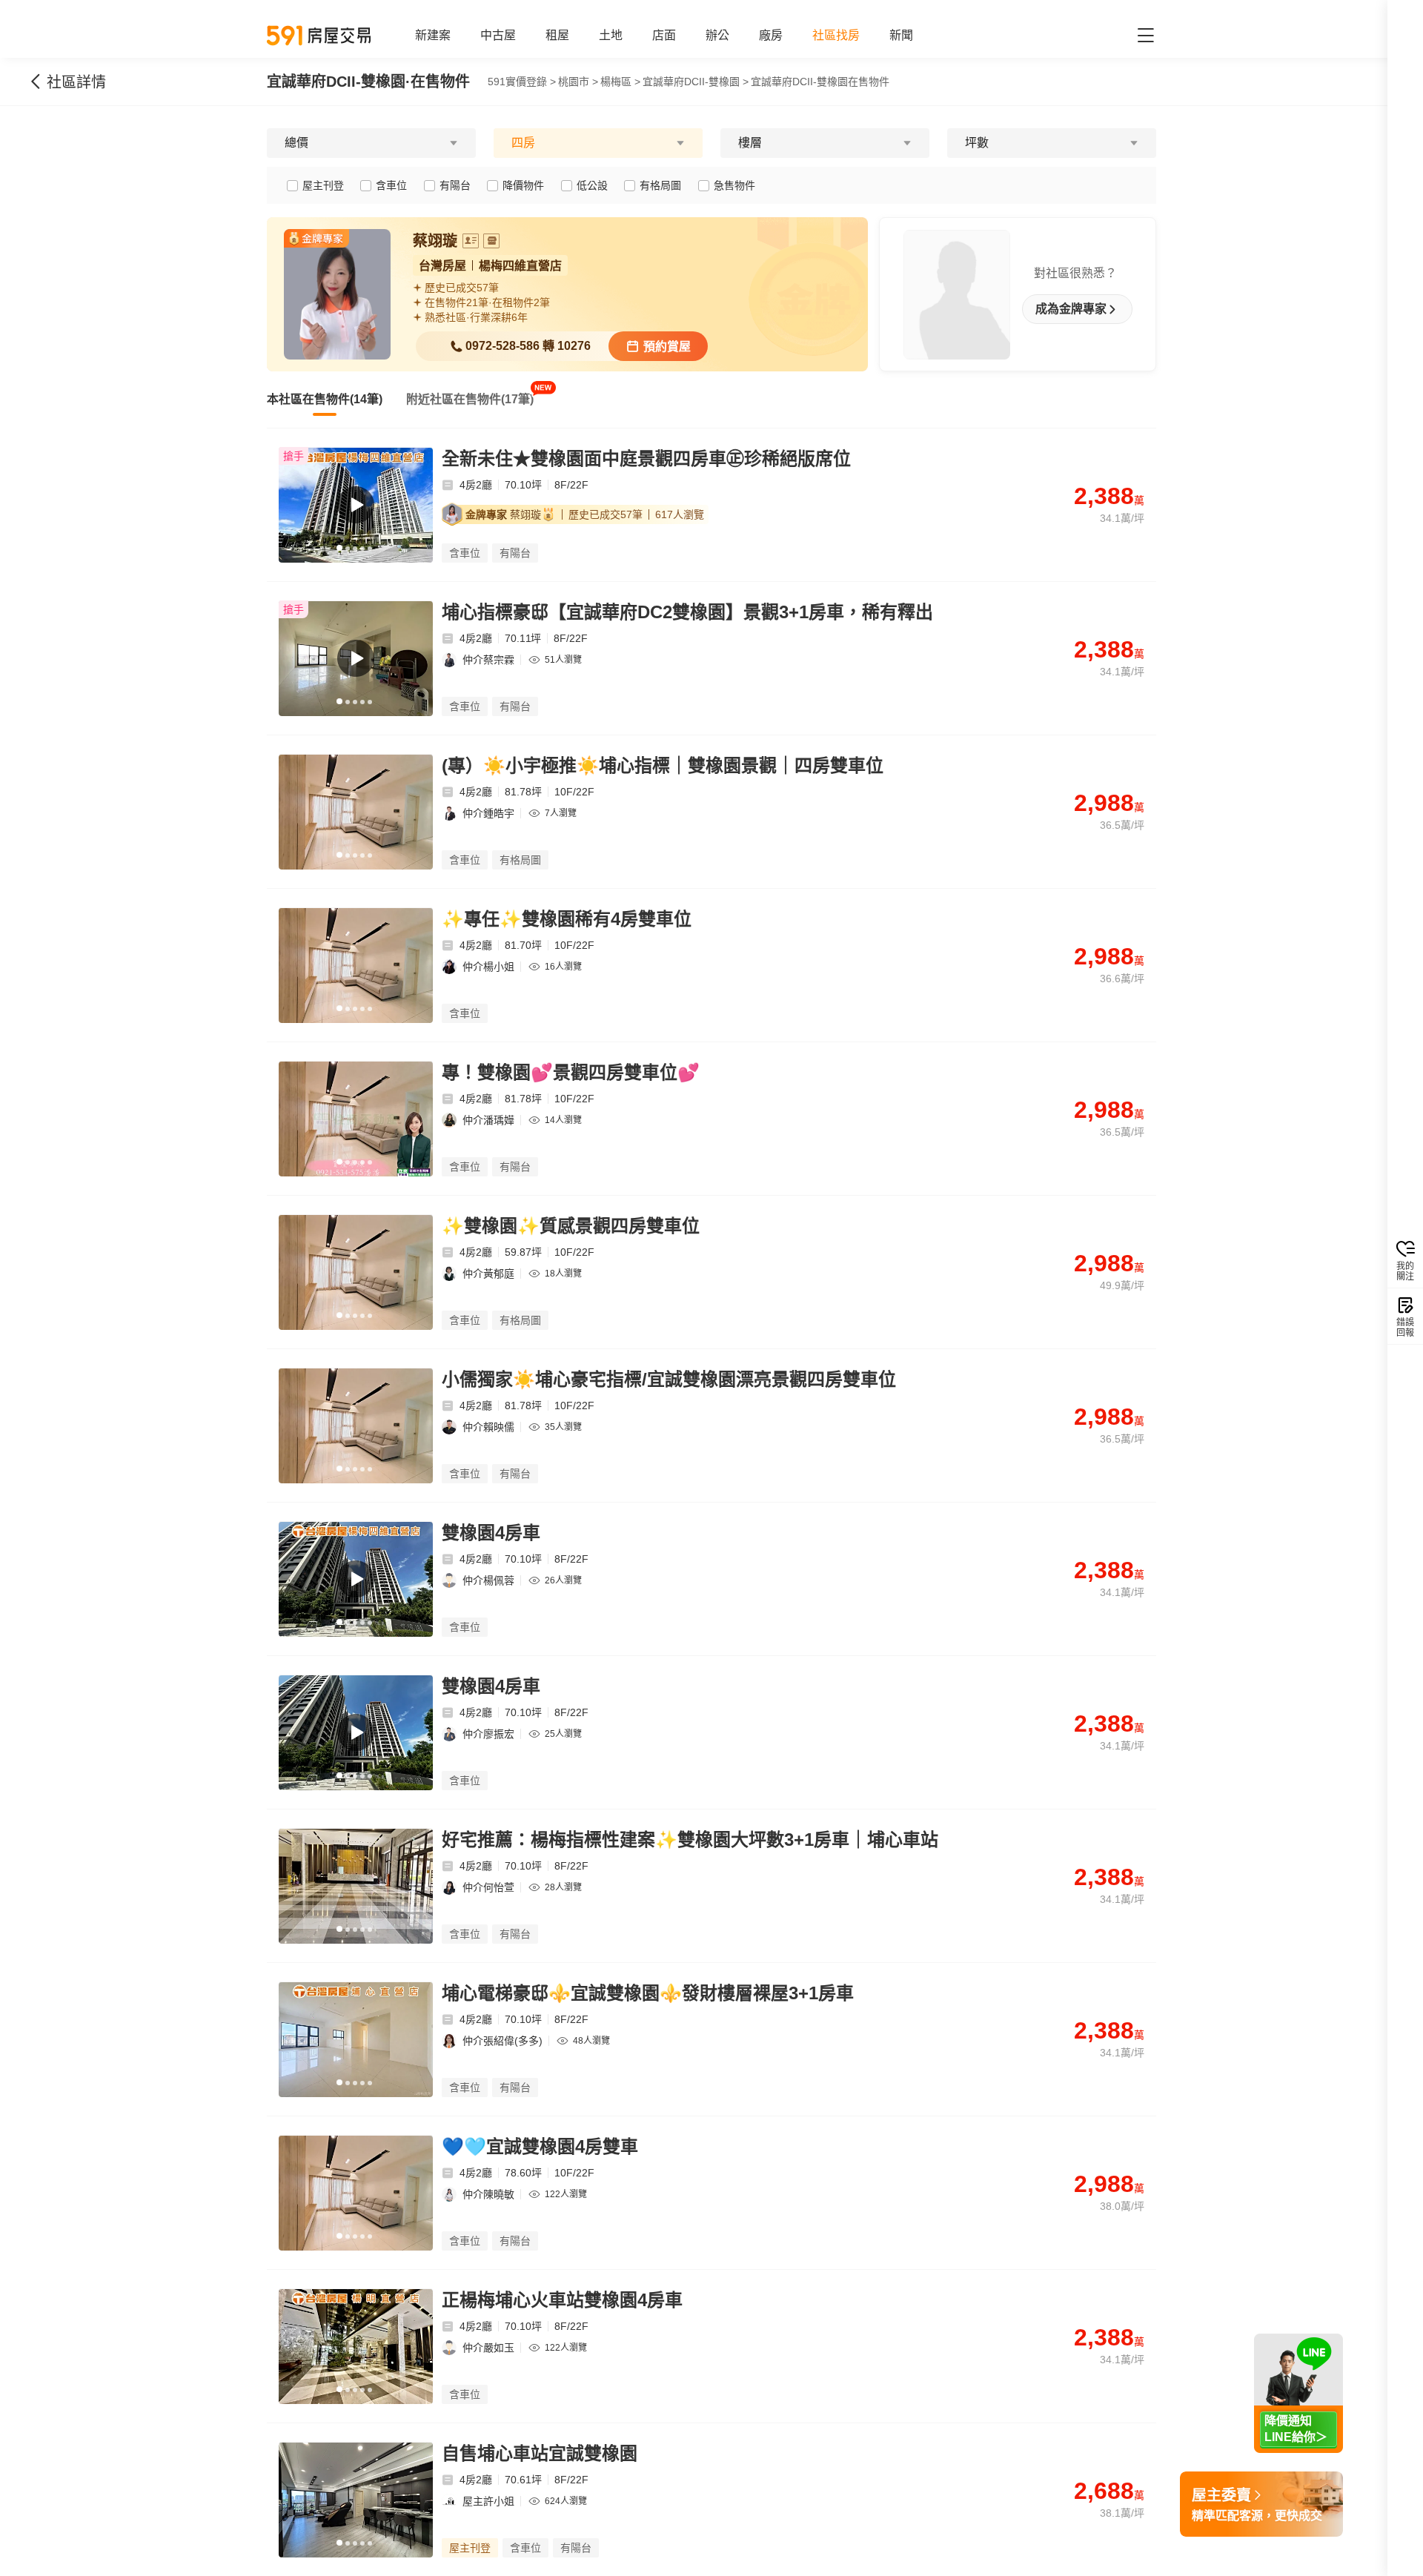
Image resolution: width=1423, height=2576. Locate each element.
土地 (611, 35)
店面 (664, 35)
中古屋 (498, 35)
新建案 (433, 35)
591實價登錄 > (522, 82)
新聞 (901, 35)
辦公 (717, 35)
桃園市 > (578, 82)
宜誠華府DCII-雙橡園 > (696, 82)
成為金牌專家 (1071, 309)
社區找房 (836, 35)
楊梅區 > (620, 82)
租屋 (557, 35)
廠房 (771, 35)
